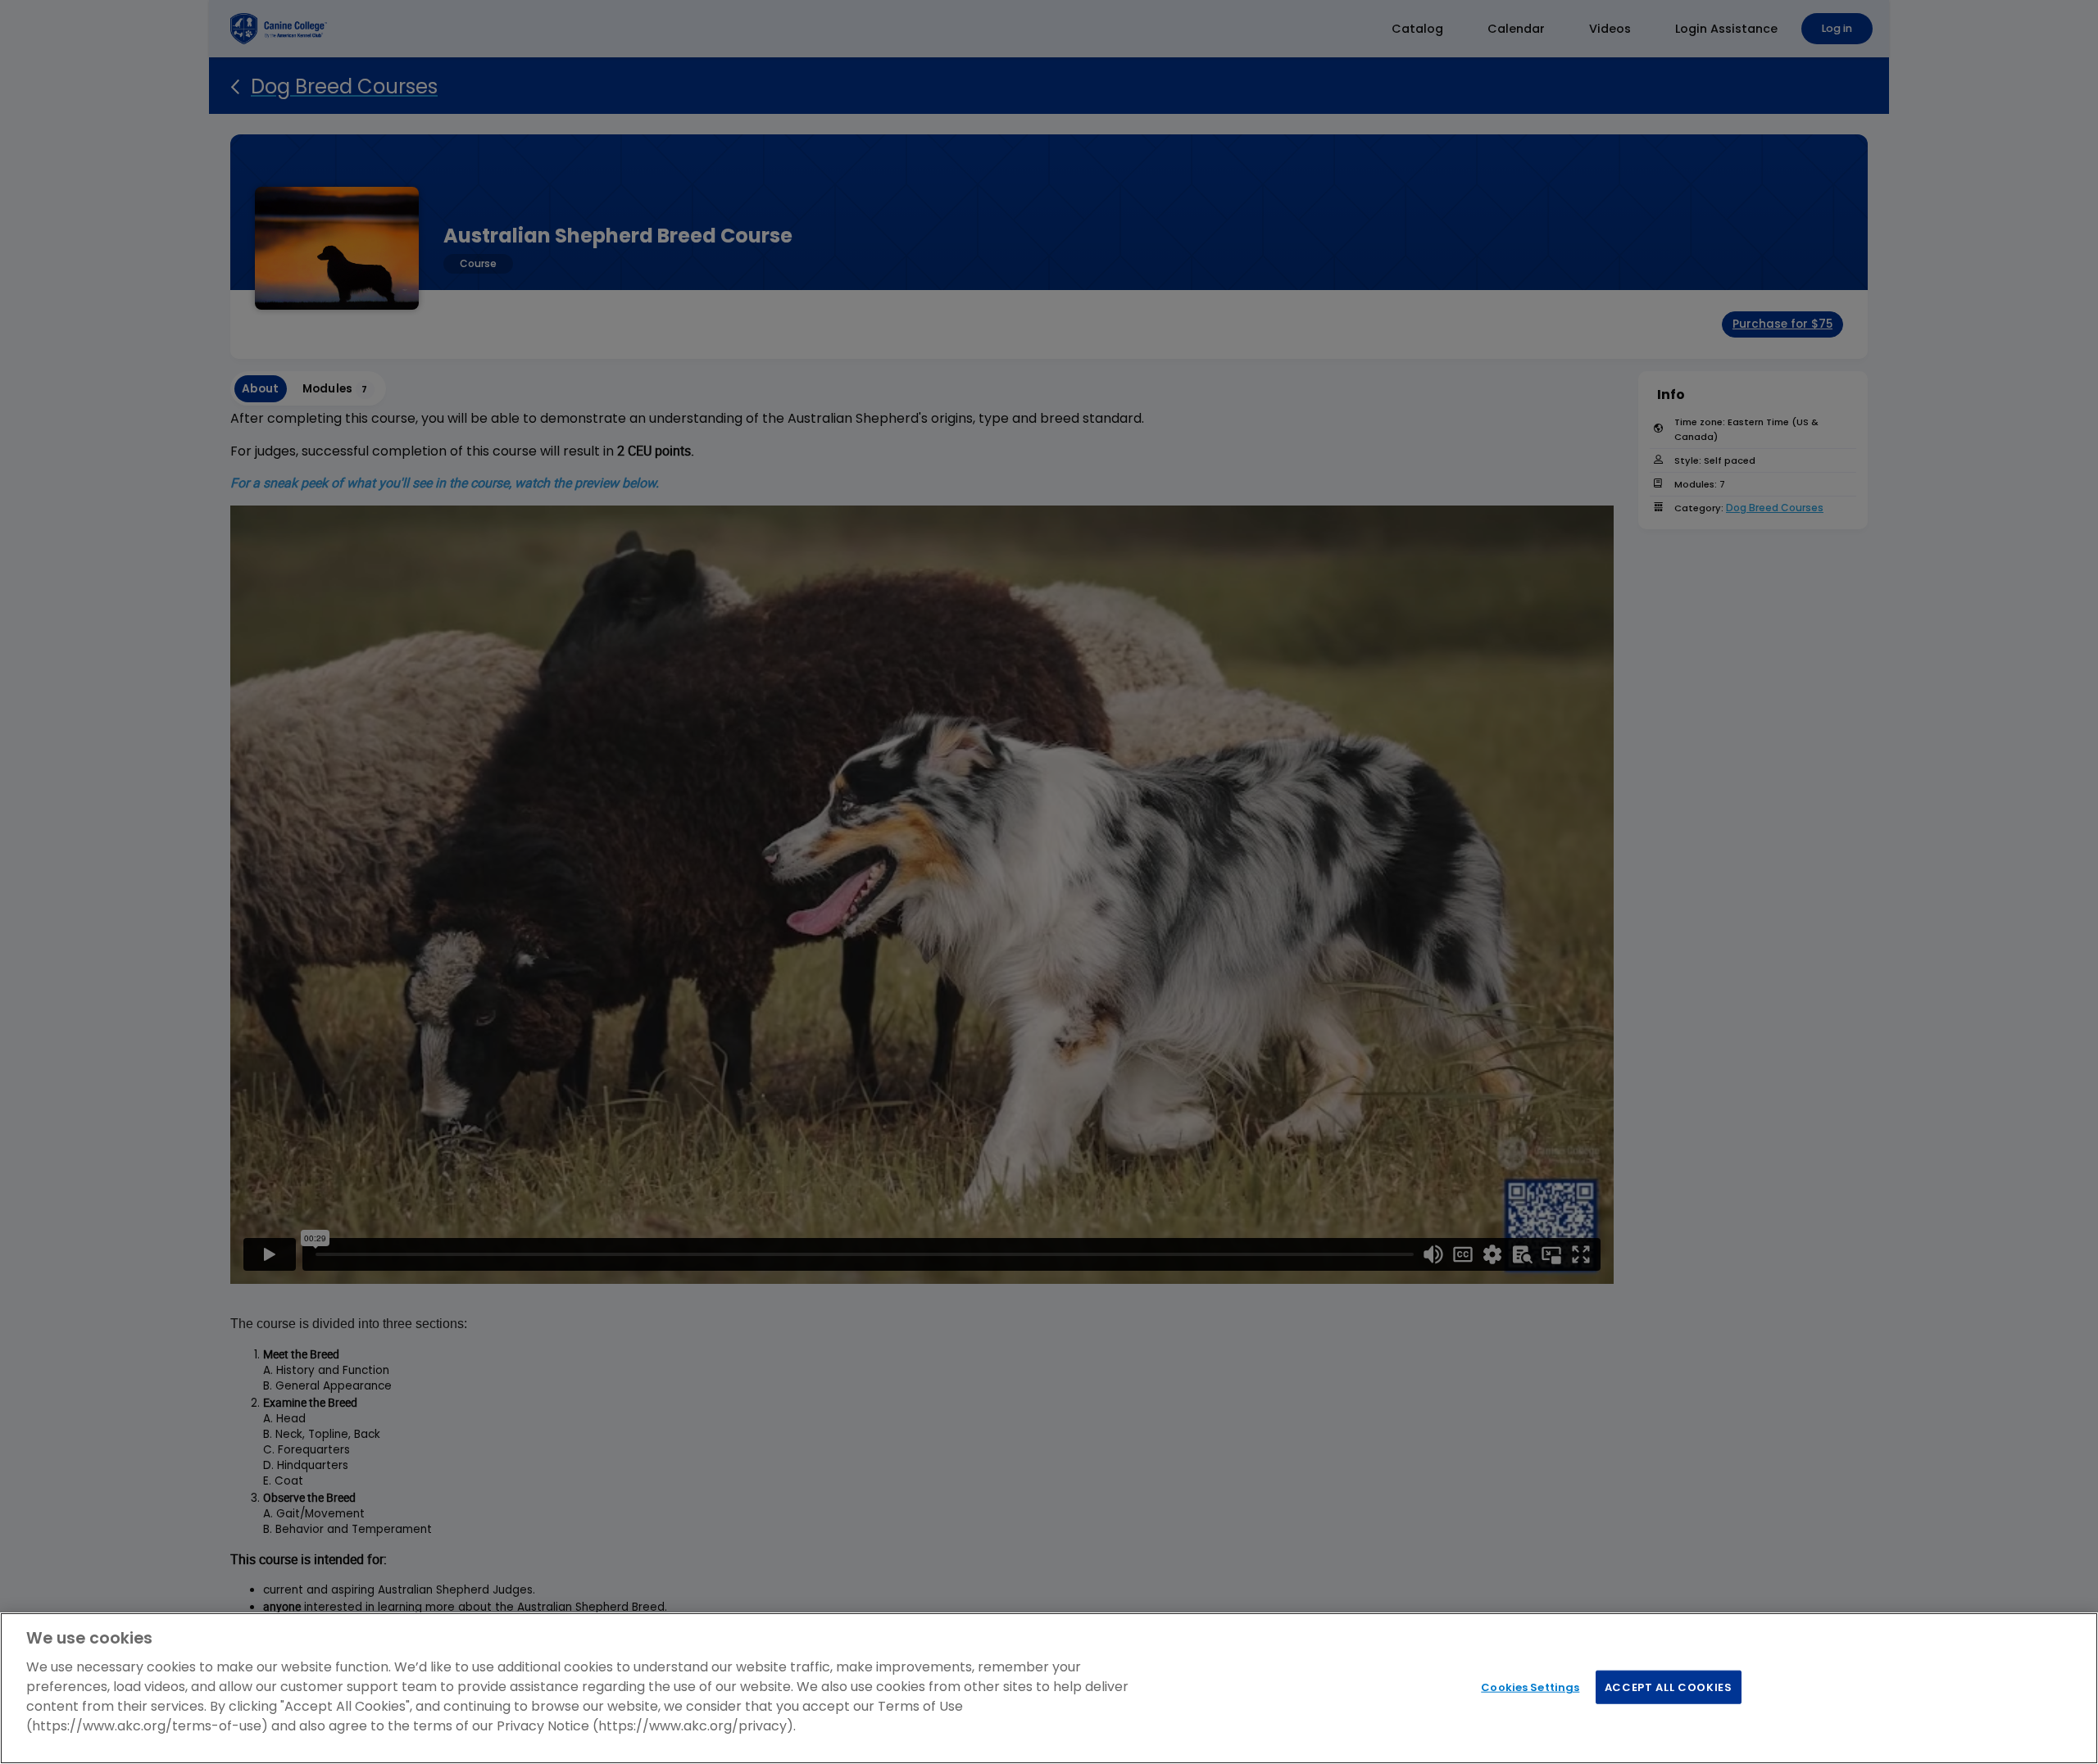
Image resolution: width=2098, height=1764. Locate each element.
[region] (1049, 1688)
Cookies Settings (1530, 1687)
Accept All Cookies (1669, 1687)
